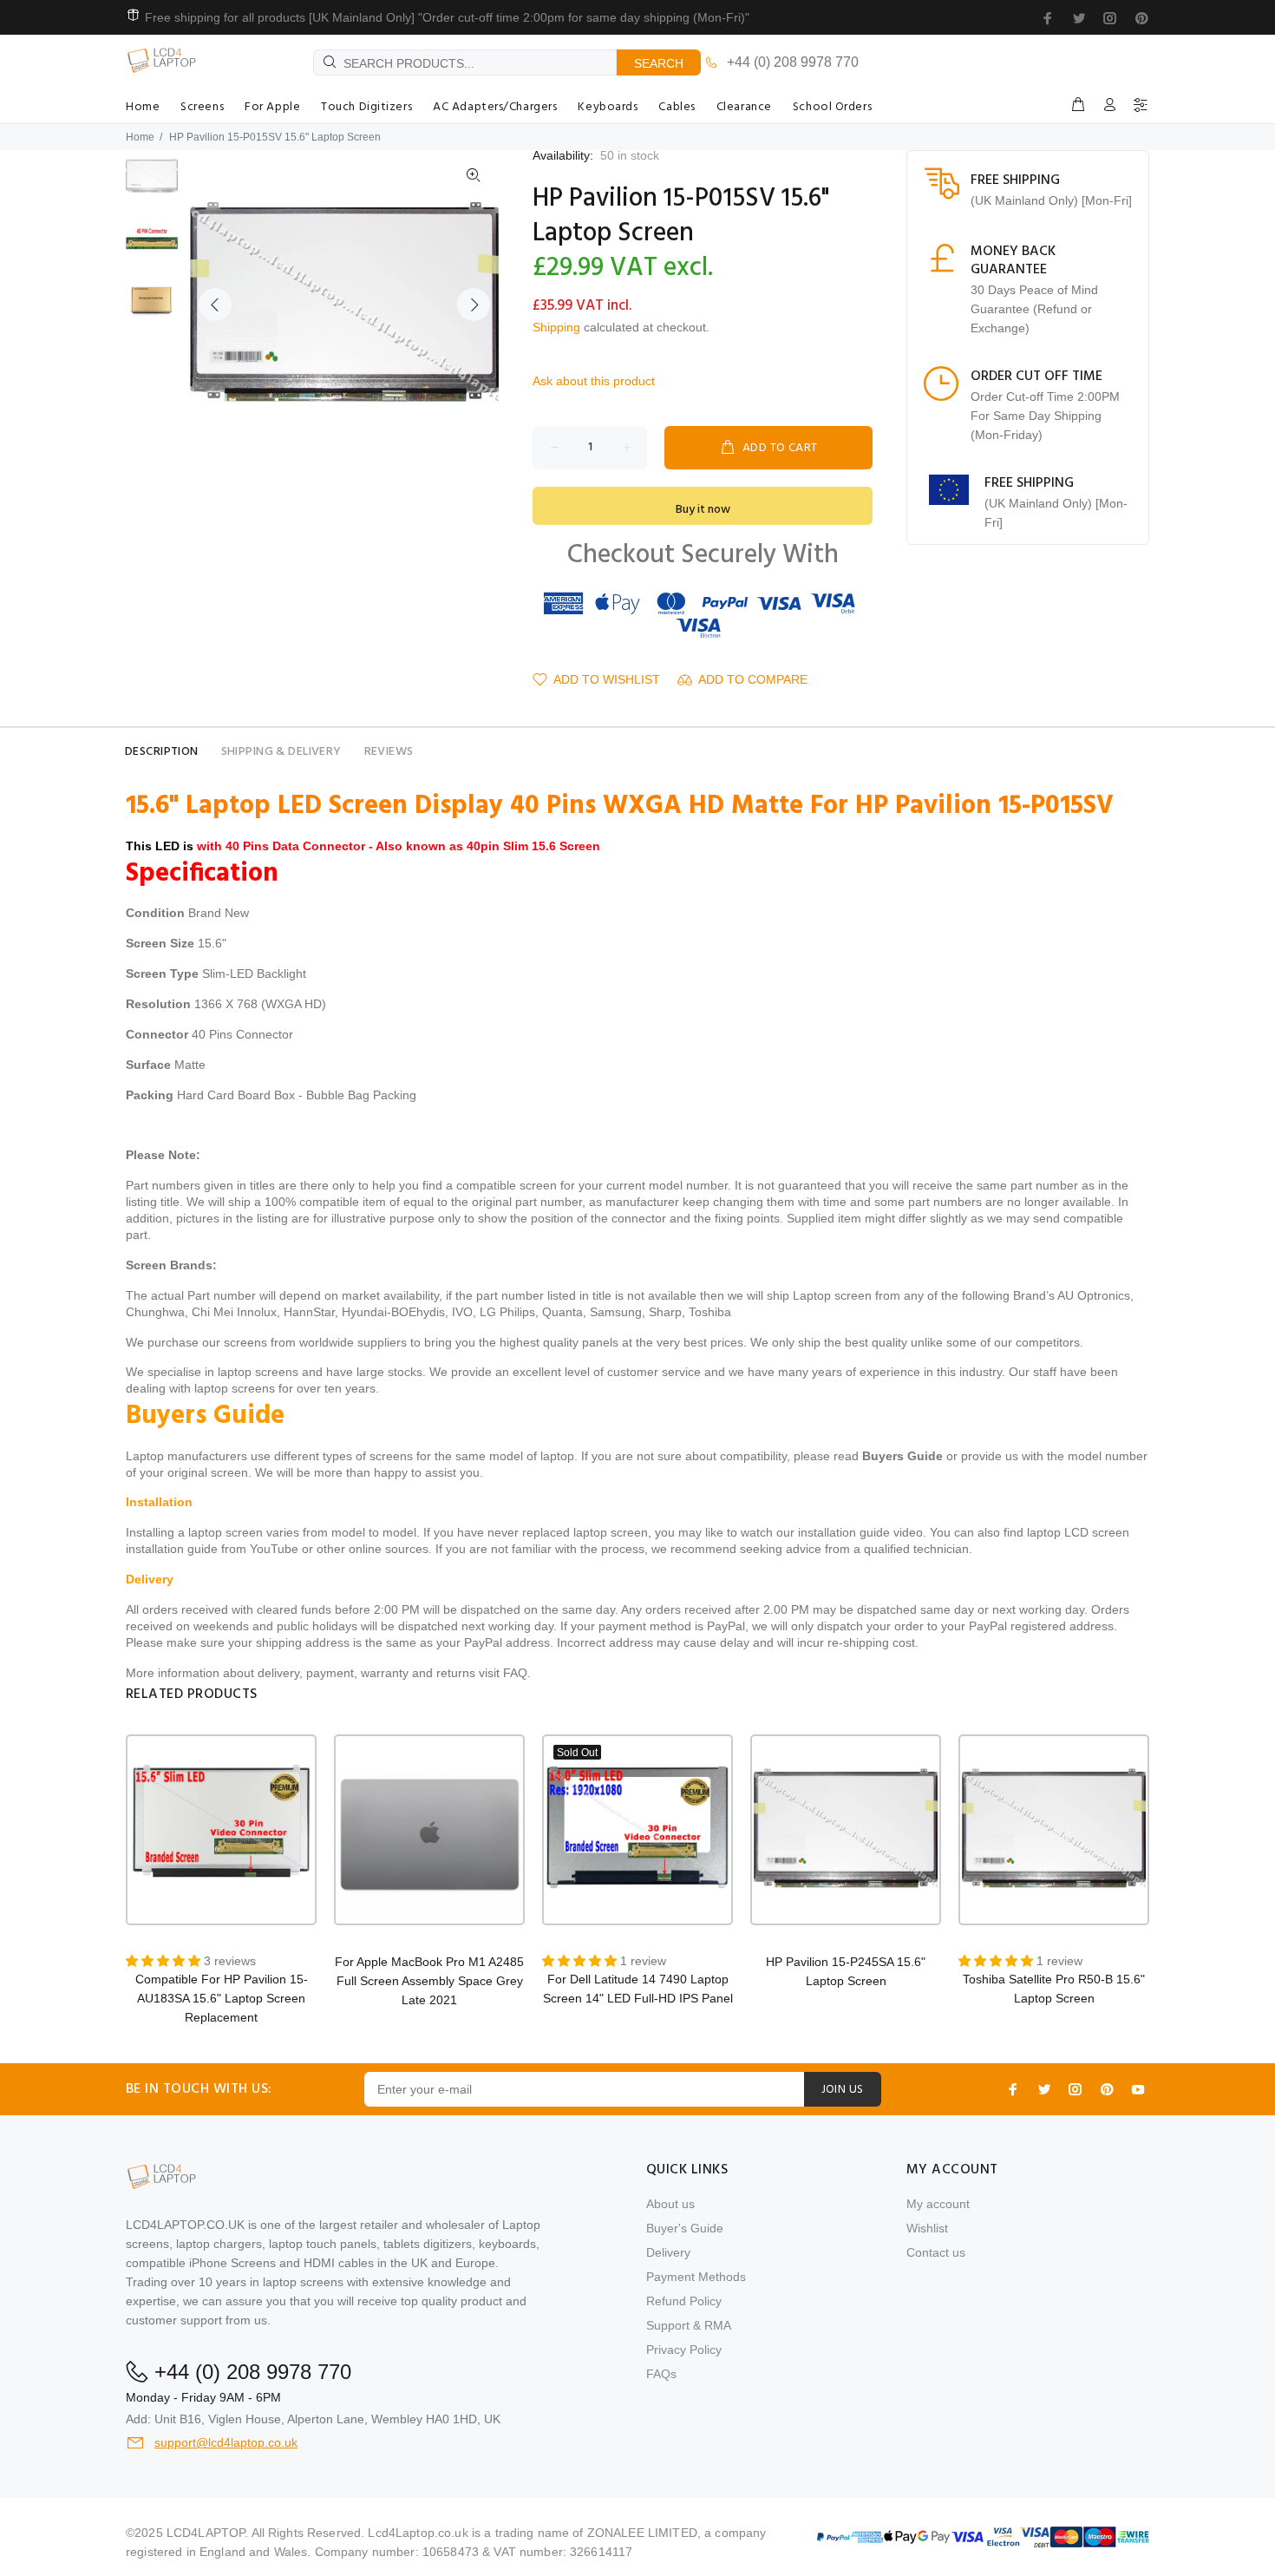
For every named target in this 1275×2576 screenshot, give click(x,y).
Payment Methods (696, 2277)
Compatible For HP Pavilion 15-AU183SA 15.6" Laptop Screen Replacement (222, 1998)
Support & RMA (689, 2325)
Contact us (936, 2252)
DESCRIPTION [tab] (162, 752)
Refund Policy (684, 2301)
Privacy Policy (684, 2350)
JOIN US (843, 2090)
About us (670, 2204)
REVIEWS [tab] (389, 752)
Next (474, 305)
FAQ (515, 1673)
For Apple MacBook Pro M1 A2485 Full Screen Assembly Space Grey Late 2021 (429, 1981)
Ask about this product (594, 381)
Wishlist (927, 2228)
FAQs (661, 2374)
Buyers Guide (902, 1456)
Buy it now (703, 510)
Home (140, 137)
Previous (215, 305)
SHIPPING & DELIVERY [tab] (281, 752)
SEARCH (659, 63)
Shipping (556, 327)
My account (938, 2204)
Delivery (668, 2252)
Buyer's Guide (685, 2228)
